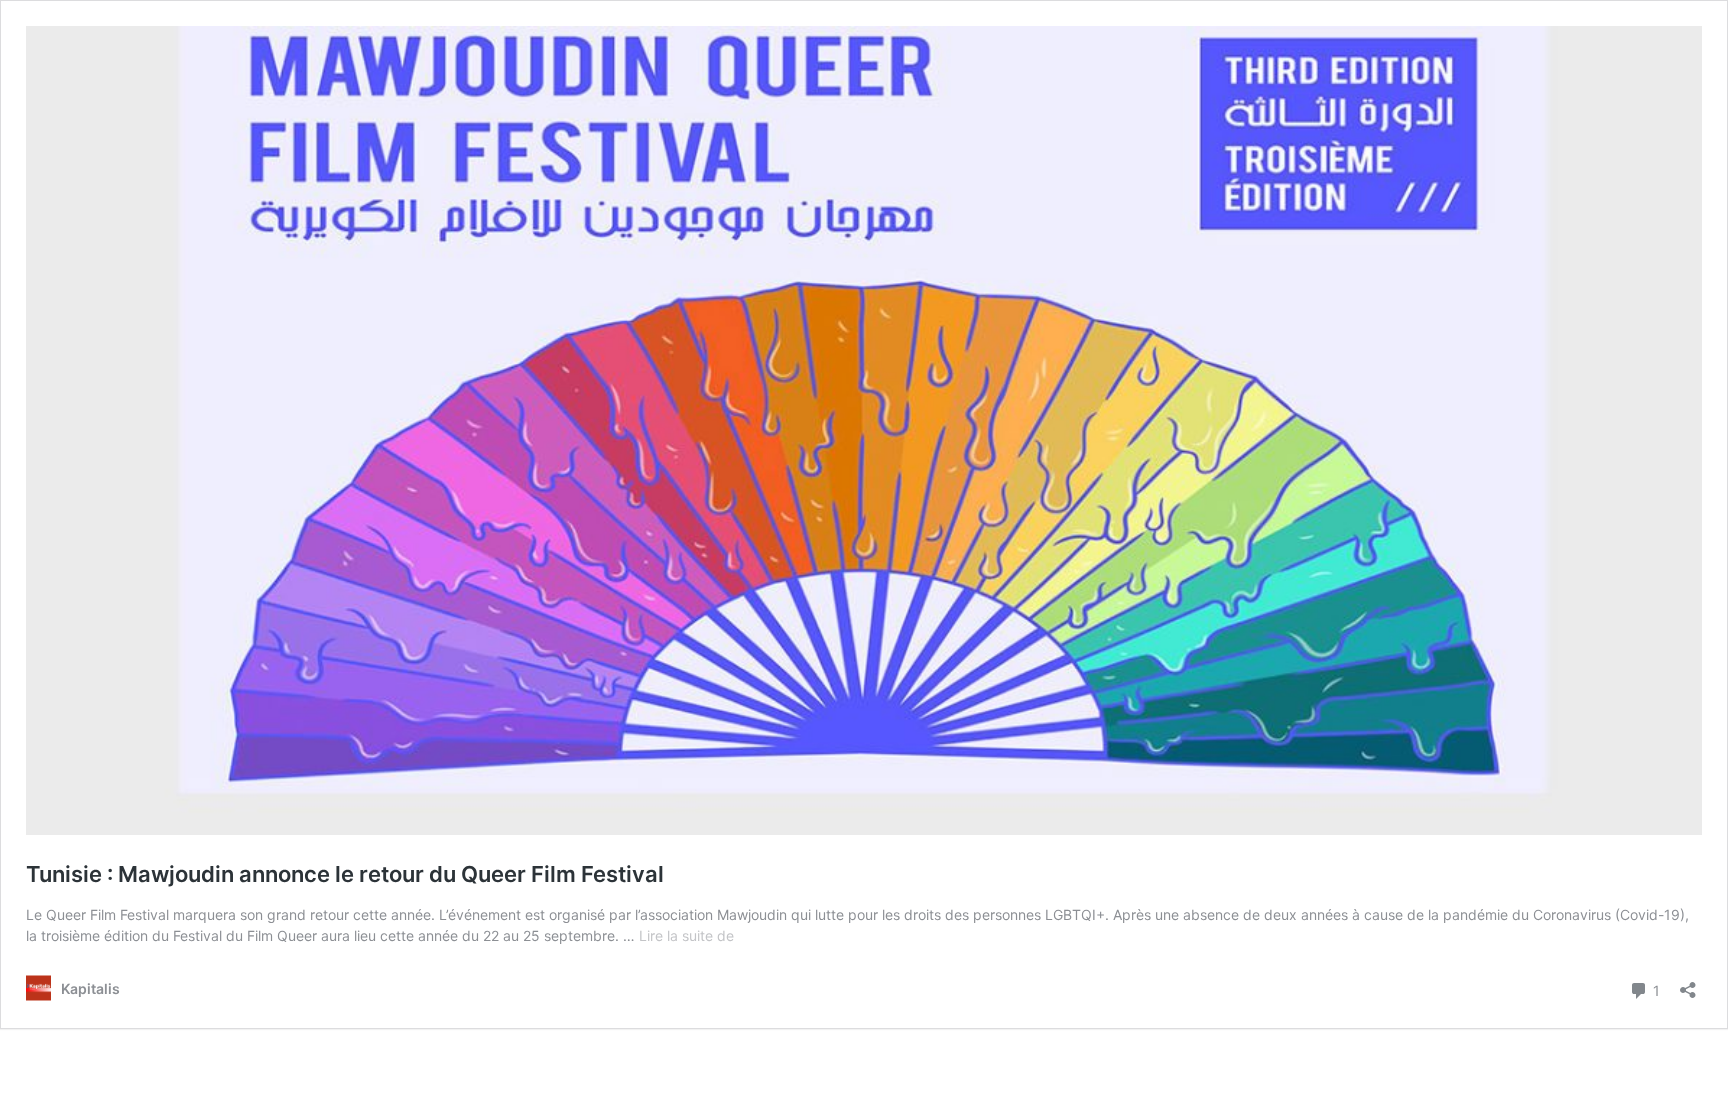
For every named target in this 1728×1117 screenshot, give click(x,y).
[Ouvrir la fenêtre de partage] (1688, 983)
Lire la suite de (686, 935)
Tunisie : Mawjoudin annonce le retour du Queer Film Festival (345, 874)
